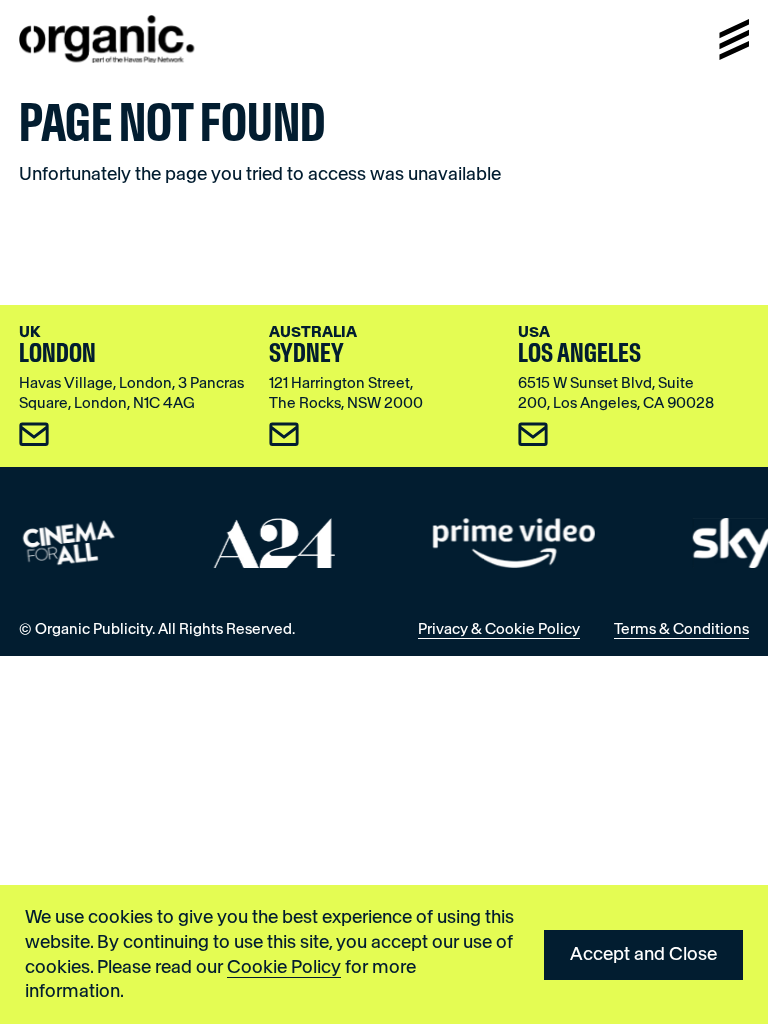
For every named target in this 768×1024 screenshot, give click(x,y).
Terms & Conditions (681, 629)
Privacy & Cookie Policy (499, 629)
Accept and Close (643, 954)
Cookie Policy (284, 967)
